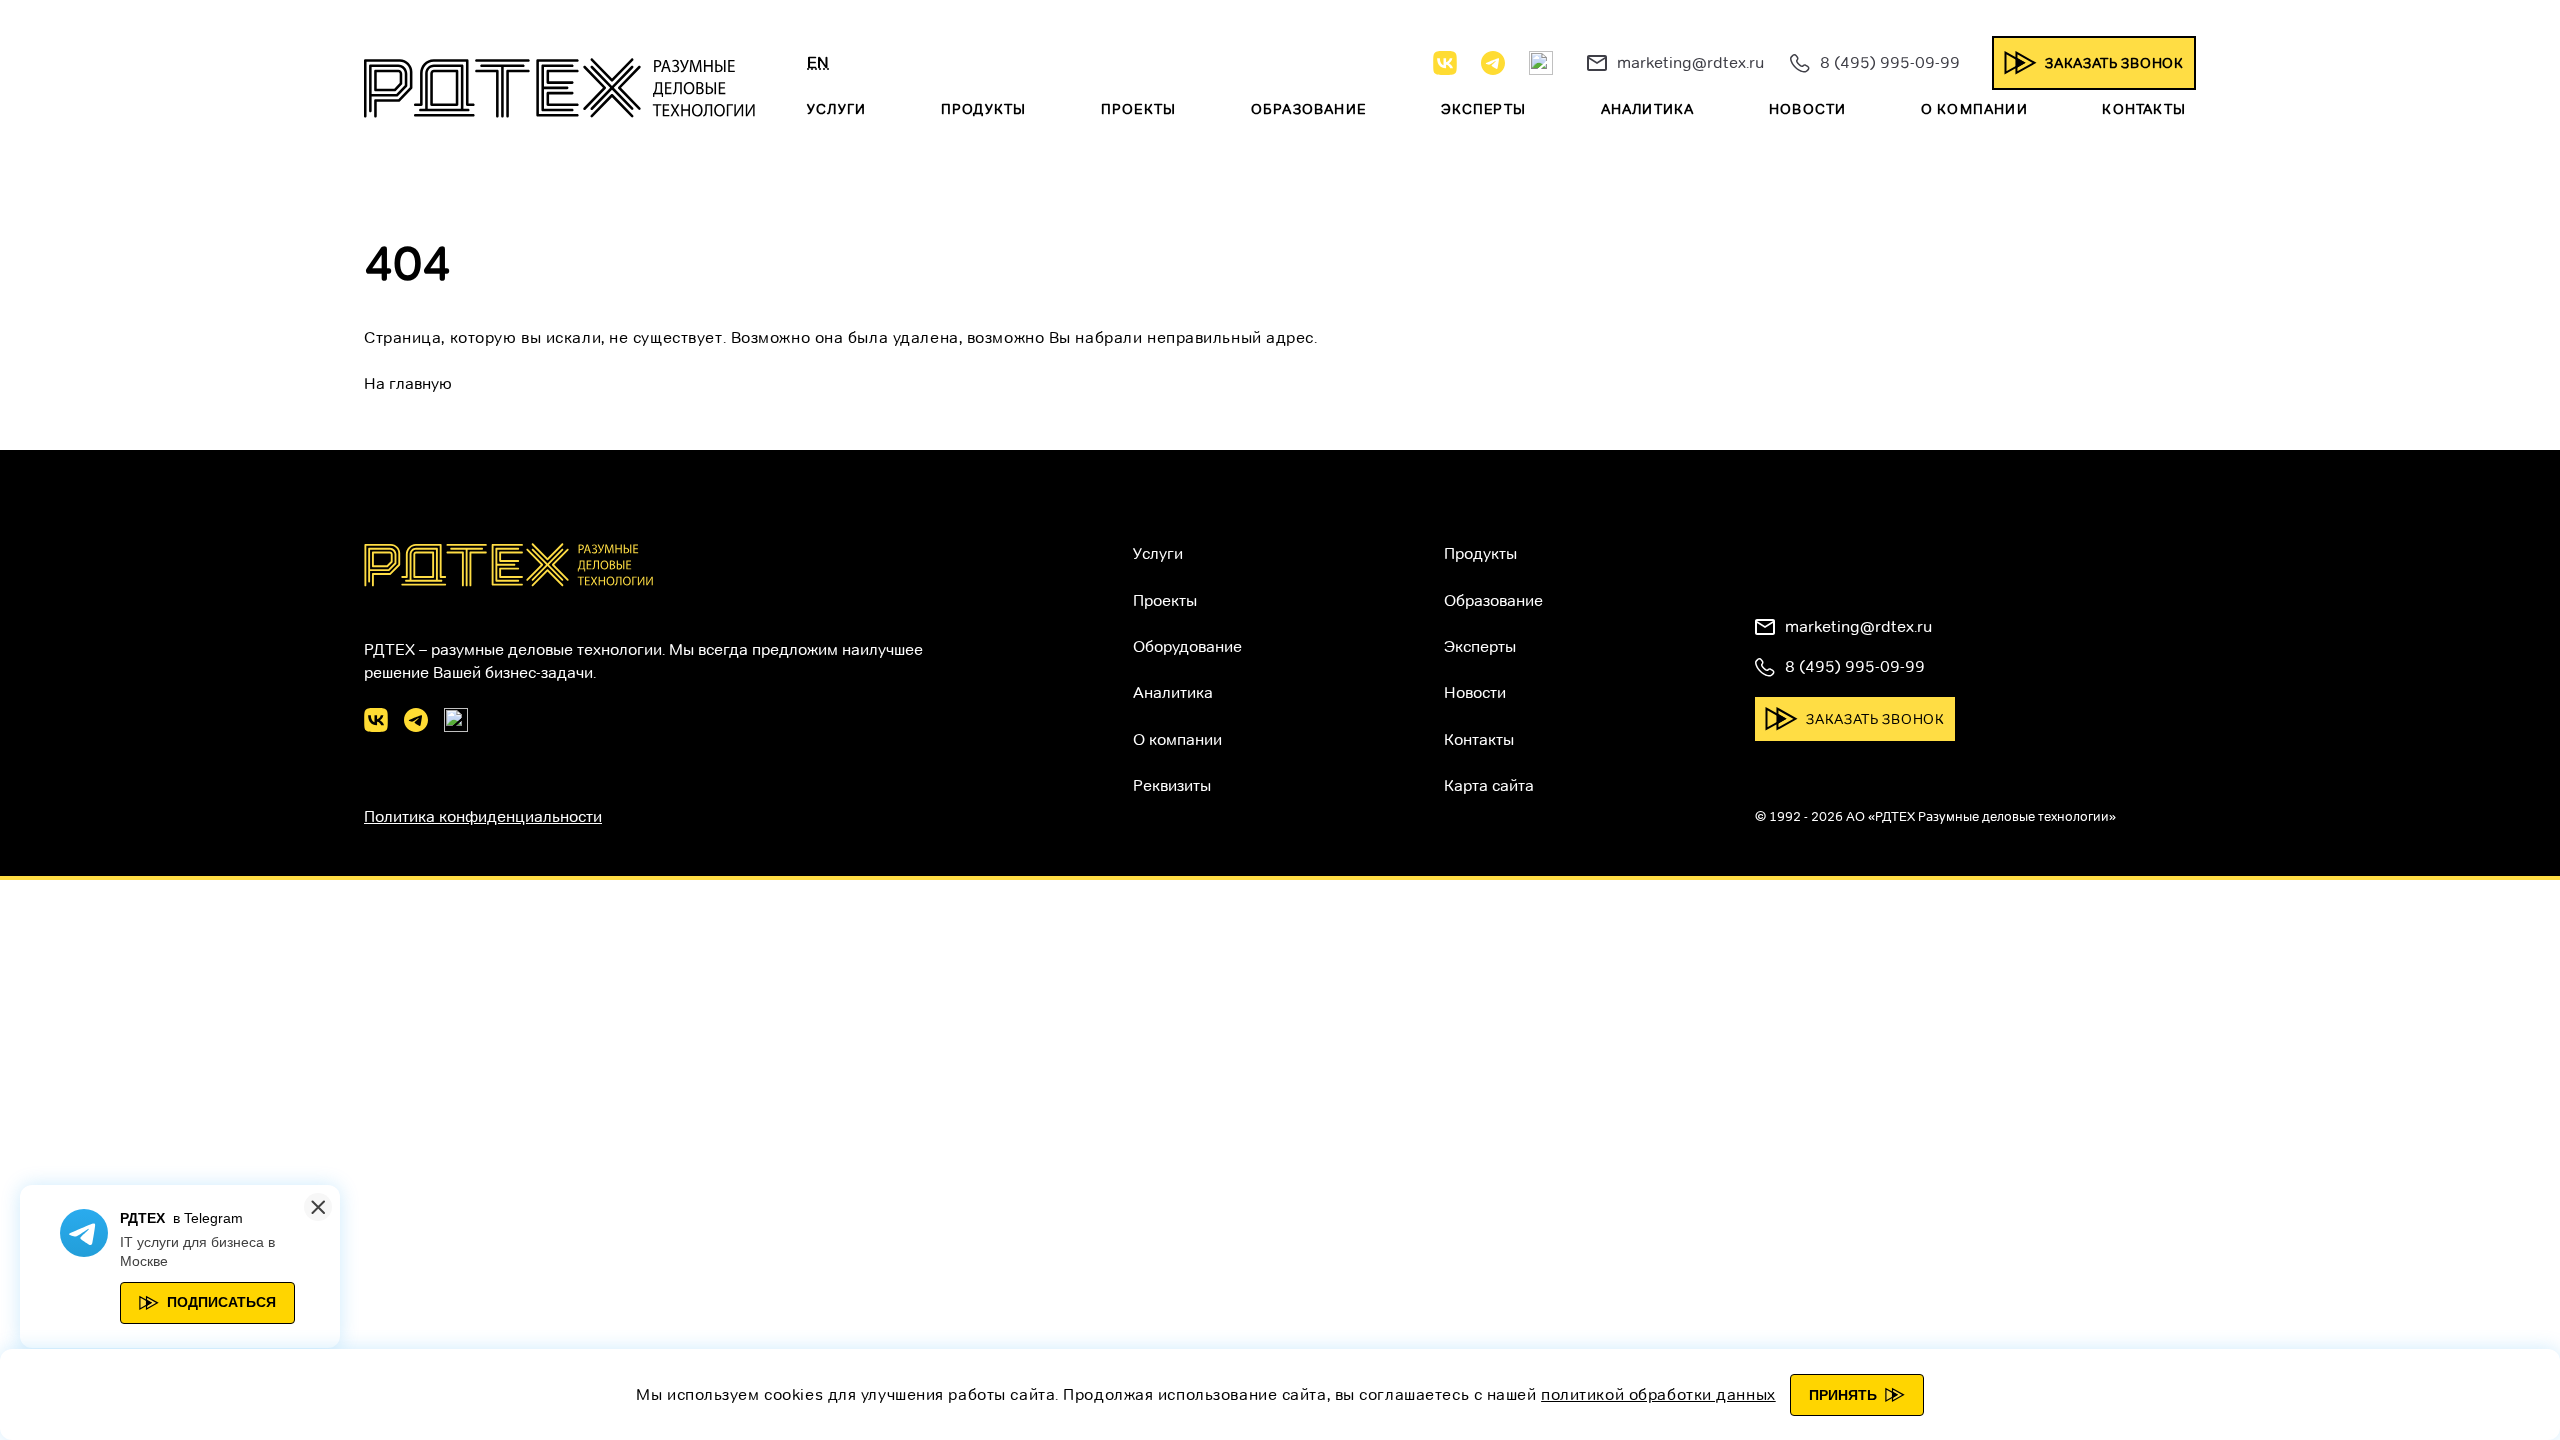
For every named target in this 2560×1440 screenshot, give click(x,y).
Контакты (2144, 109)
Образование (1308, 109)
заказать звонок (2114, 63)
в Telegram (208, 1218)
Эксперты (1484, 109)
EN (818, 63)
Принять (1843, 1395)
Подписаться (221, 1302)
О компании (1974, 109)
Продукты (984, 109)
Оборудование (1187, 646)
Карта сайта (1489, 785)
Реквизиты (1172, 785)
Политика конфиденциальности (483, 816)
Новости (1807, 109)
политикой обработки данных (1658, 1394)
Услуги (836, 109)
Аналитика (1648, 109)
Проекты (1138, 109)
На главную (408, 383)
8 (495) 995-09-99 (1890, 62)
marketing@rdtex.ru (1690, 62)
